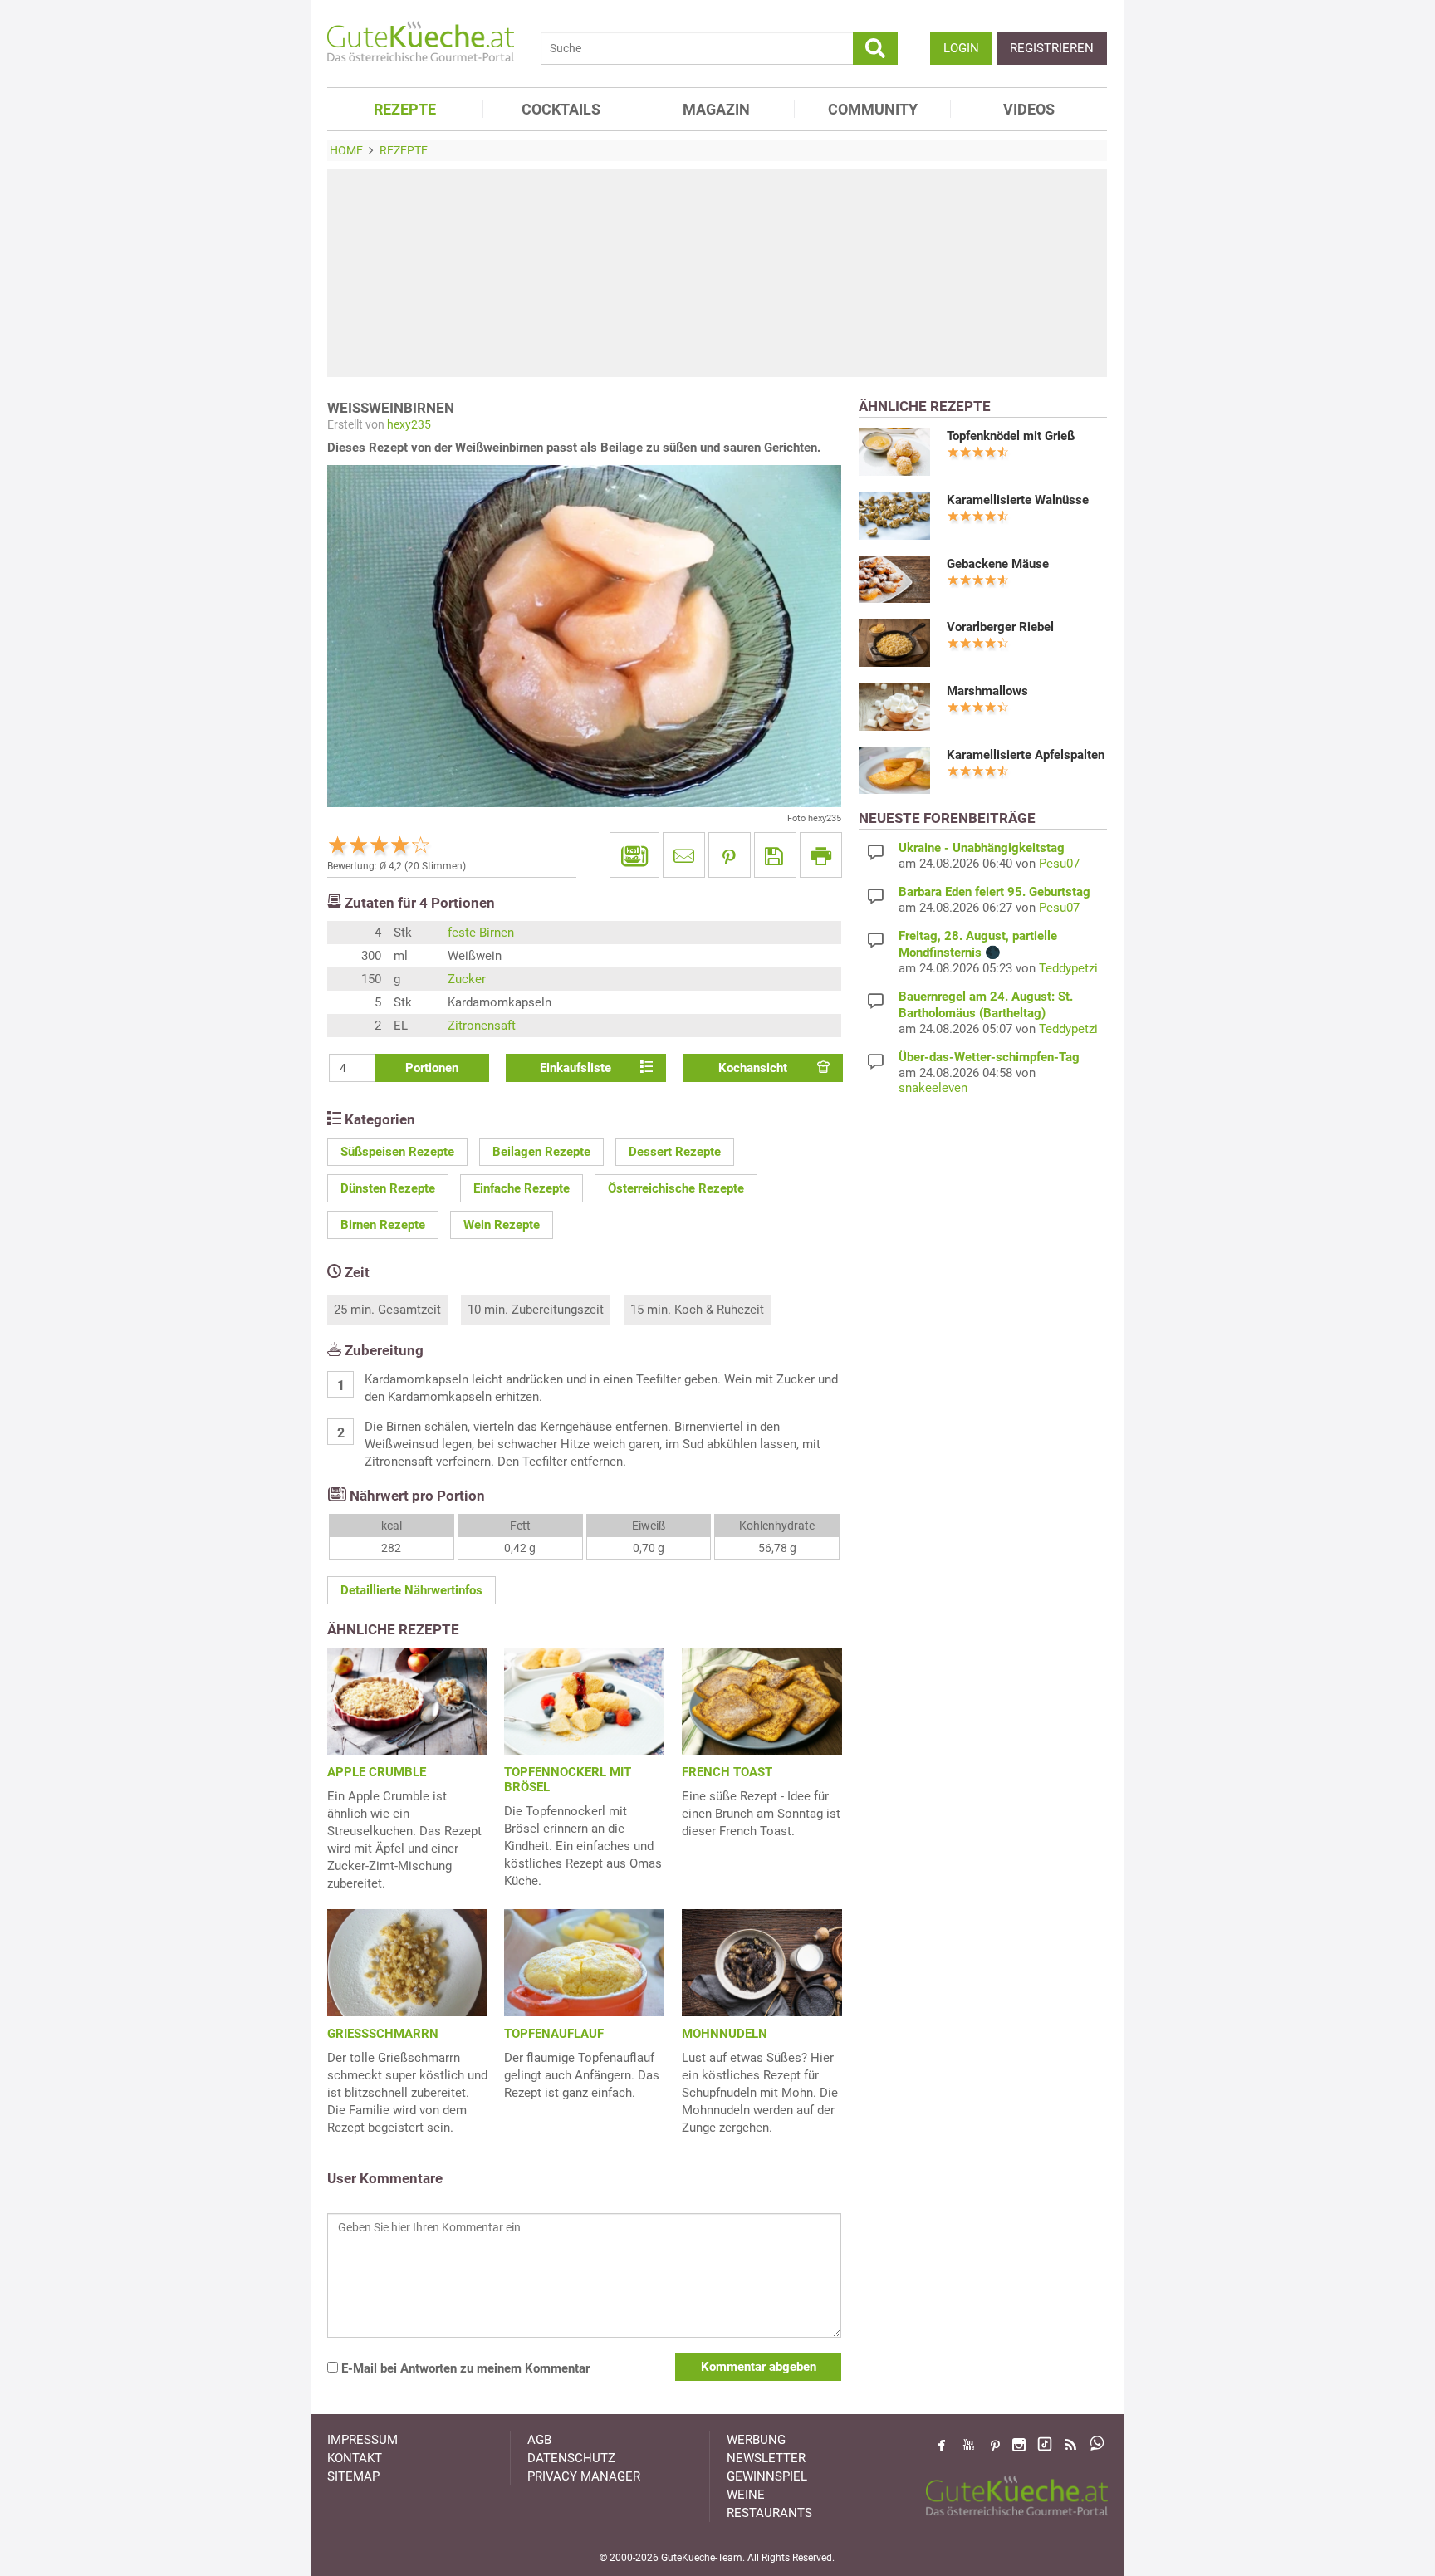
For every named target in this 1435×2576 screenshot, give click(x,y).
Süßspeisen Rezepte (397, 1152)
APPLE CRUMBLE (377, 1772)
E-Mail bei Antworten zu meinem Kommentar (464, 2368)
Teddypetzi (1068, 968)
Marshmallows (987, 691)
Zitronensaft (482, 1026)
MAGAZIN (716, 109)
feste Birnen (481, 933)
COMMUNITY (873, 109)
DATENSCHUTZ (571, 2458)
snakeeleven (933, 1088)
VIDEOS (1029, 109)
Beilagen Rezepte (541, 1152)
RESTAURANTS (769, 2513)
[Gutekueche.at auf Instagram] (1019, 2445)
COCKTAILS (561, 109)
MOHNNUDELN (725, 2034)
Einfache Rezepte (522, 1188)
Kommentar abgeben (759, 2367)
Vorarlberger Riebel (1000, 627)
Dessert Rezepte (675, 1152)
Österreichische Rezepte (676, 1188)
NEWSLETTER (766, 2458)
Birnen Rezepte (383, 1225)
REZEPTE (405, 109)
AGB (539, 2440)
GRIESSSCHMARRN (383, 2034)
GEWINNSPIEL (767, 2476)
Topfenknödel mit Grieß (1011, 436)
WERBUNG (756, 2440)
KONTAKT (355, 2458)
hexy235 (409, 424)
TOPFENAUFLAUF (554, 2034)
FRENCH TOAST (727, 1772)
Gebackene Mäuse (998, 564)
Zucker (467, 979)
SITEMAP (353, 2476)
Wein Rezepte (502, 1225)
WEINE (746, 2495)
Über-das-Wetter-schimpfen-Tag (989, 1057)
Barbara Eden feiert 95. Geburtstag (994, 892)
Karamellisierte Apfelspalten (1026, 755)
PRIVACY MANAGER (584, 2476)
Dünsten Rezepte (388, 1188)
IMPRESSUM (362, 2440)
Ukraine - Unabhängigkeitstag (982, 848)
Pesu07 (1059, 864)
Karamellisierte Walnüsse (1018, 500)
